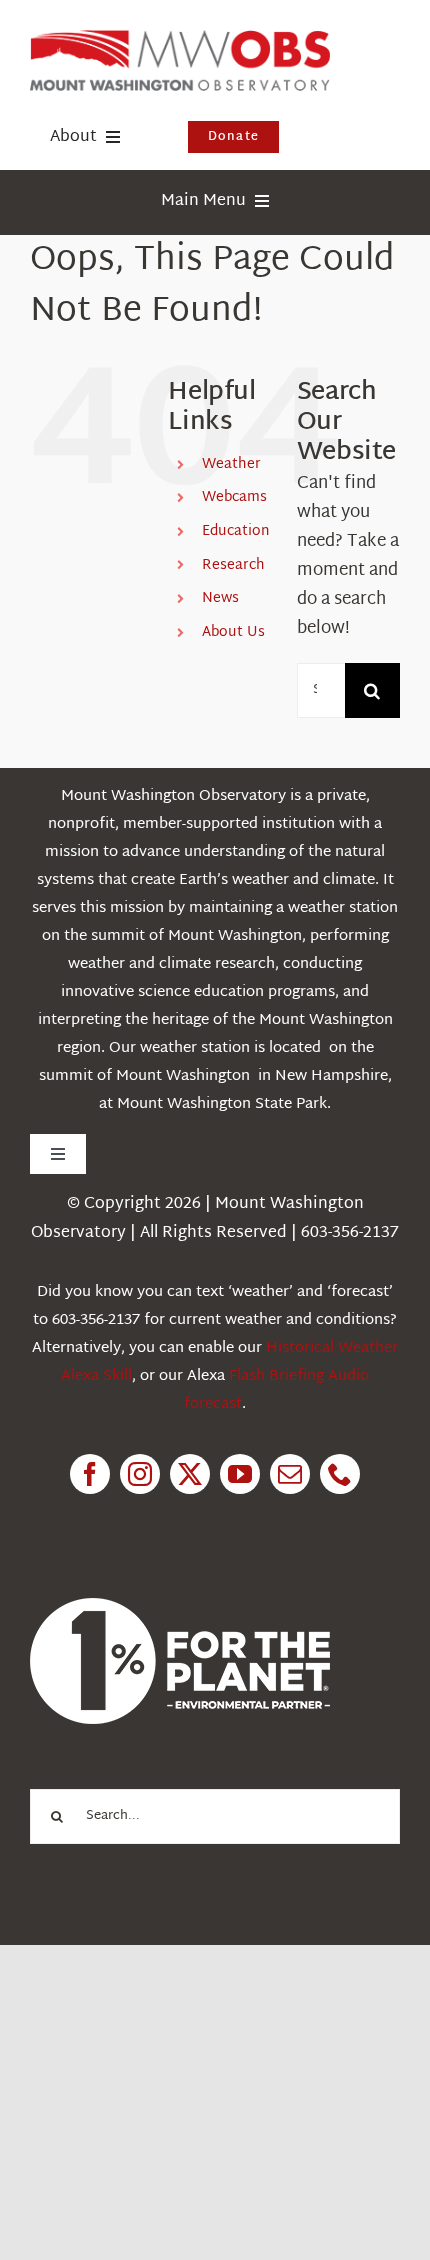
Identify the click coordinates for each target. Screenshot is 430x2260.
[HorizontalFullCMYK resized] (180, 38)
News (220, 598)
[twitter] (190, 1474)
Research (233, 565)
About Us (233, 632)
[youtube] (240, 1474)
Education (236, 531)
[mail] (290, 1474)
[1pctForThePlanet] (180, 1606)
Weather (231, 464)
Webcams (234, 497)
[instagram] (140, 1474)
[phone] (340, 1474)
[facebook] (90, 1474)
